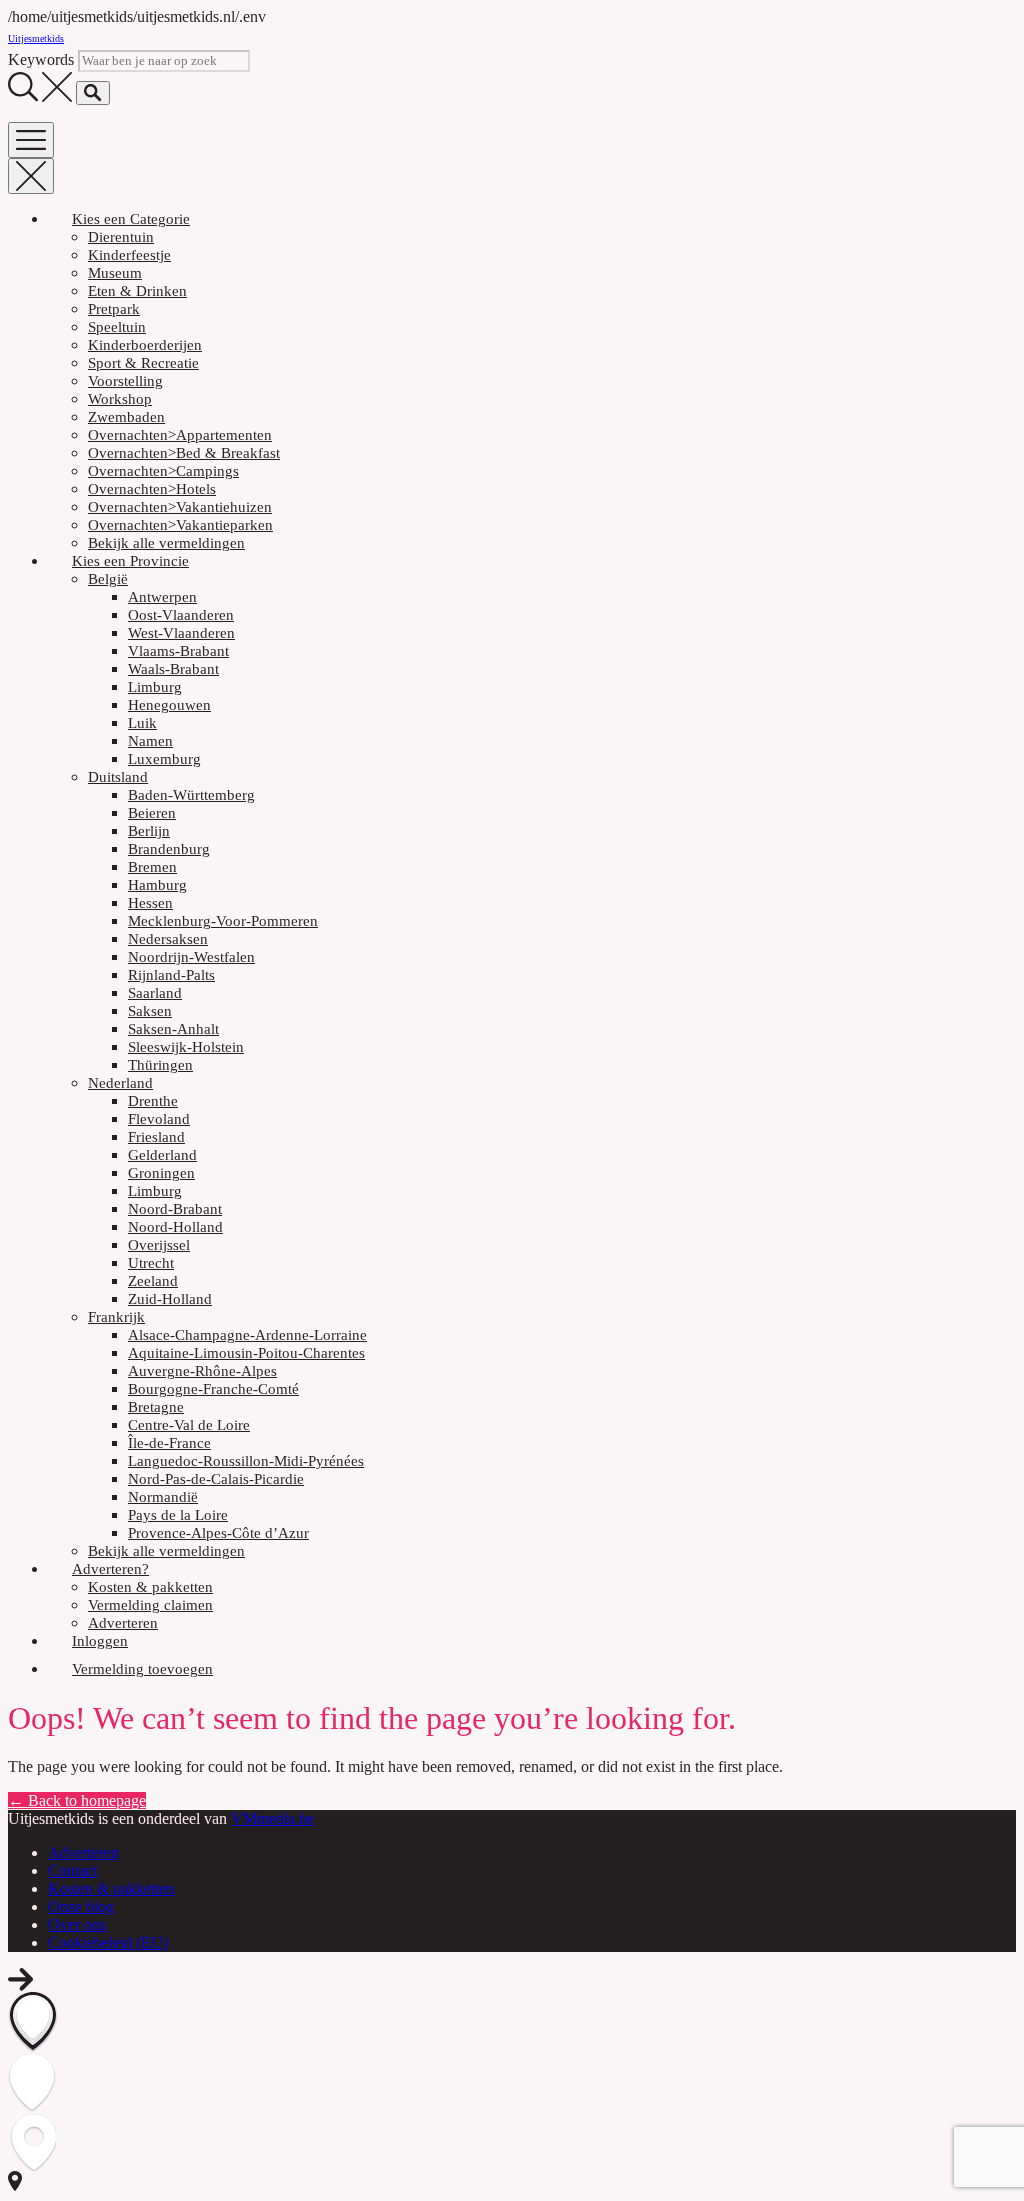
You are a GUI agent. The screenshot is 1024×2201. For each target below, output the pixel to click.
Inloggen (100, 1641)
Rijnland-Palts (171, 975)
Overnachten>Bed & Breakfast (184, 453)
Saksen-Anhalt (173, 1029)
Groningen (161, 1173)
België (108, 579)
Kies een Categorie (131, 219)
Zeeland (153, 1281)
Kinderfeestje (129, 255)
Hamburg (157, 885)
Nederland (120, 1083)
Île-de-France (169, 1443)
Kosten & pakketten (150, 1587)
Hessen (150, 903)
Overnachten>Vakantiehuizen (180, 507)
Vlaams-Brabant (178, 651)
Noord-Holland (175, 1227)
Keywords (41, 59)
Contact (72, 1870)
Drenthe (153, 1101)
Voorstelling (125, 381)
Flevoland (159, 1119)
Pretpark (114, 309)
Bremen (152, 867)
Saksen (150, 1011)
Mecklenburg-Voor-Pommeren (223, 921)
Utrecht (151, 1263)
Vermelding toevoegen (142, 1669)
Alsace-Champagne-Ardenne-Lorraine (247, 1335)
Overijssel (159, 1245)
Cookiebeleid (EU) (108, 1942)
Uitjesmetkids (36, 38)
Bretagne (156, 1407)
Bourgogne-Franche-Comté (213, 1389)
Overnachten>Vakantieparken (180, 525)
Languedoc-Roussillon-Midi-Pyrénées (246, 1461)
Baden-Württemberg (191, 795)
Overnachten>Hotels (152, 489)
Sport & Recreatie (143, 363)
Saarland (155, 993)
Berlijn (149, 831)
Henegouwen (169, 705)
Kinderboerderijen (145, 345)
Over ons (77, 1924)
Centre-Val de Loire (189, 1425)
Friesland (156, 1137)
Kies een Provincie (130, 561)
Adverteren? (110, 1569)
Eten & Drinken (137, 291)
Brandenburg (169, 849)
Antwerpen (162, 597)
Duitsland (118, 777)
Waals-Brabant (173, 669)
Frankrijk (116, 1317)
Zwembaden (126, 417)
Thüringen (160, 1065)
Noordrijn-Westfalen (191, 957)
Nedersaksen (168, 939)
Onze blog (81, 1906)
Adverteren (123, 1623)
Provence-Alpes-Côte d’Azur (218, 1533)
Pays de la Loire (178, 1515)
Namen (150, 741)
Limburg (155, 687)
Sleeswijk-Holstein (186, 1047)
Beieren (152, 813)
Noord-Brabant (175, 1209)
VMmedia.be (272, 1818)
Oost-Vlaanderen (181, 615)
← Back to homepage (77, 1800)
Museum (115, 273)
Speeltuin (117, 327)
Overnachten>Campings (163, 471)
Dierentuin (121, 237)
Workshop (120, 399)
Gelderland (162, 1155)
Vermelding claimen (150, 1605)
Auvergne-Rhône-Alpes (202, 1371)
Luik (142, 723)
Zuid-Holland (170, 1299)
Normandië (163, 1497)
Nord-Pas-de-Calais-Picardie (216, 1479)
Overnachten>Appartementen (180, 435)
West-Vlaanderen (181, 633)
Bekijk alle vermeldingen (166, 543)
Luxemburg (164, 759)
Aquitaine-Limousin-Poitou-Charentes (246, 1353)
